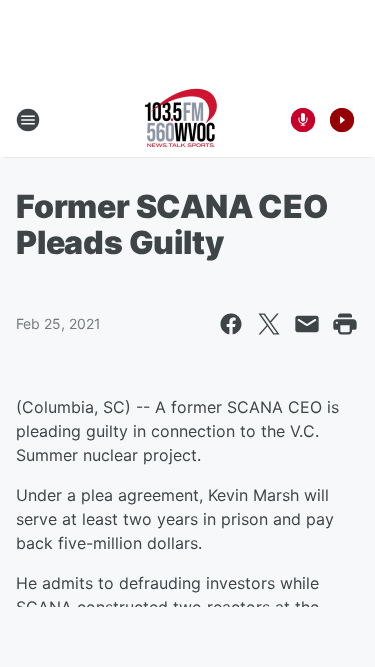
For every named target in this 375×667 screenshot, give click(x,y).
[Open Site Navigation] (28, 120)
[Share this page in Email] (307, 324)
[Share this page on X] (269, 324)
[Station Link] (181, 120)
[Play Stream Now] (342, 120)
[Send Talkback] (303, 120)
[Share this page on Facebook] (231, 324)
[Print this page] (345, 324)
